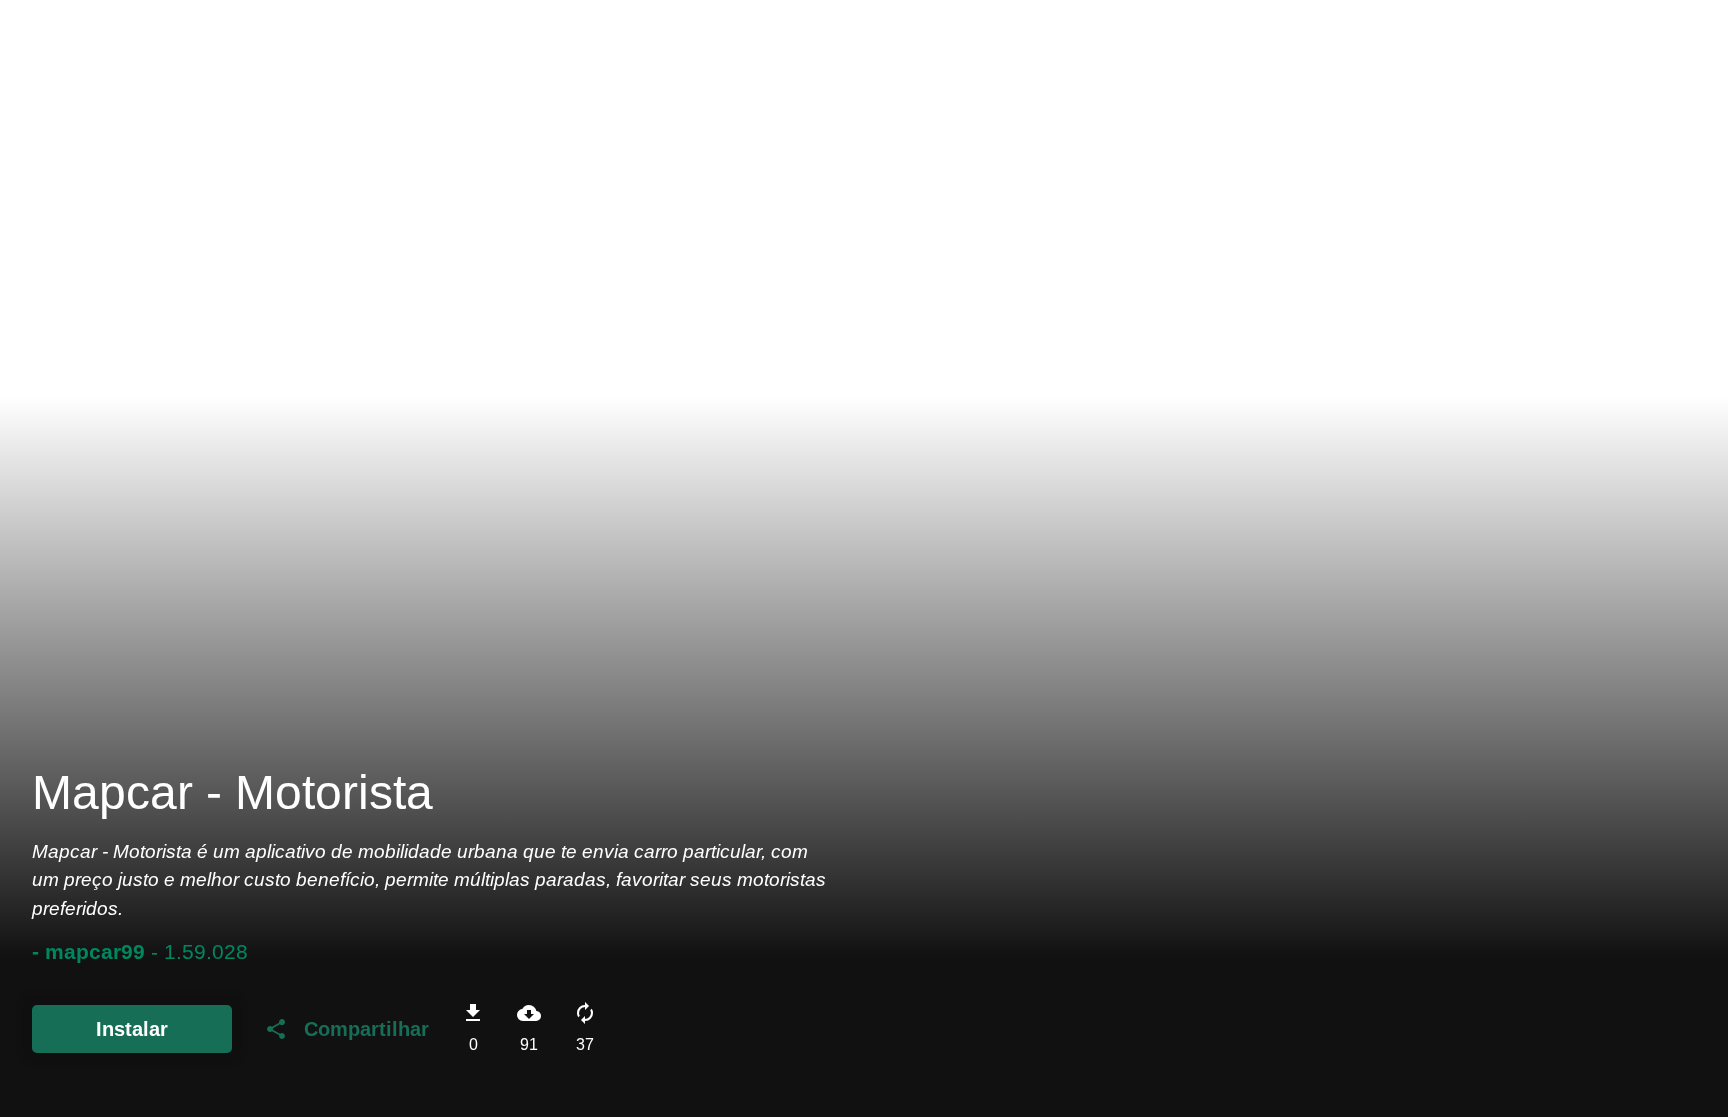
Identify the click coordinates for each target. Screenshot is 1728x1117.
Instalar (132, 1029)
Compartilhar (346, 1029)
